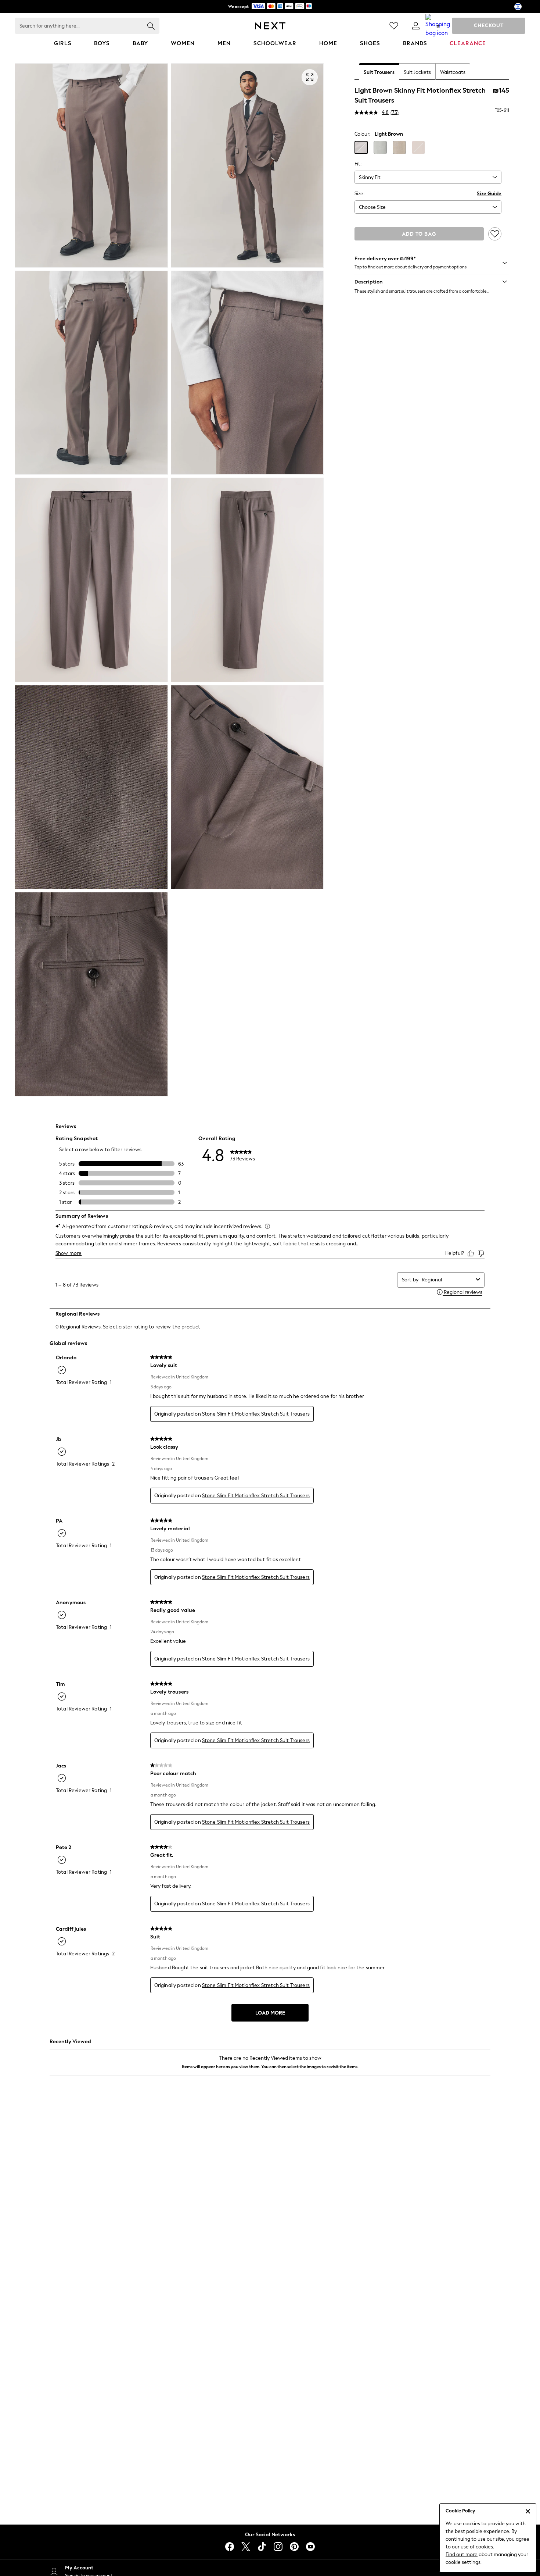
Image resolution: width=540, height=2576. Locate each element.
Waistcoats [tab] (453, 72)
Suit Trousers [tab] (379, 72)
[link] (416, 26)
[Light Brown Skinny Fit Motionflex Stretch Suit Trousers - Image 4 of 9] (247, 373)
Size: (359, 194)
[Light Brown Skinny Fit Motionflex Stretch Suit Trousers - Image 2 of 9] (247, 165)
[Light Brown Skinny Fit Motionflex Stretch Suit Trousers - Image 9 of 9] (91, 994)
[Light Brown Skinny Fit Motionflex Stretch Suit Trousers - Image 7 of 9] (91, 787)
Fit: (358, 164)
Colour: (362, 134)
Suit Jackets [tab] (417, 72)
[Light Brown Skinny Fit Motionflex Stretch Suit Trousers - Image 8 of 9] (247, 787)
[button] (361, 147)
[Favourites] (394, 26)
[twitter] (246, 2547)
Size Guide (489, 194)
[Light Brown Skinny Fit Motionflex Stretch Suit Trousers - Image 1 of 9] (91, 165)
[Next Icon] (270, 26)
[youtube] (310, 2547)
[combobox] (428, 177)
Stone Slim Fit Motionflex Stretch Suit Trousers (256, 1414)
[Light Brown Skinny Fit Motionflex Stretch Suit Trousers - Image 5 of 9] (91, 580)
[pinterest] (294, 2547)
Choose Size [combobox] (372, 207)
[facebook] (230, 2547)
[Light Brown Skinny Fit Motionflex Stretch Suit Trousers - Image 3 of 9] (91, 373)
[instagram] (278, 2547)
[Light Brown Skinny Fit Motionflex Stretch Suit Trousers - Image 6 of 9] (247, 580)
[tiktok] (262, 2547)
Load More (270, 2013)
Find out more (462, 2554)
